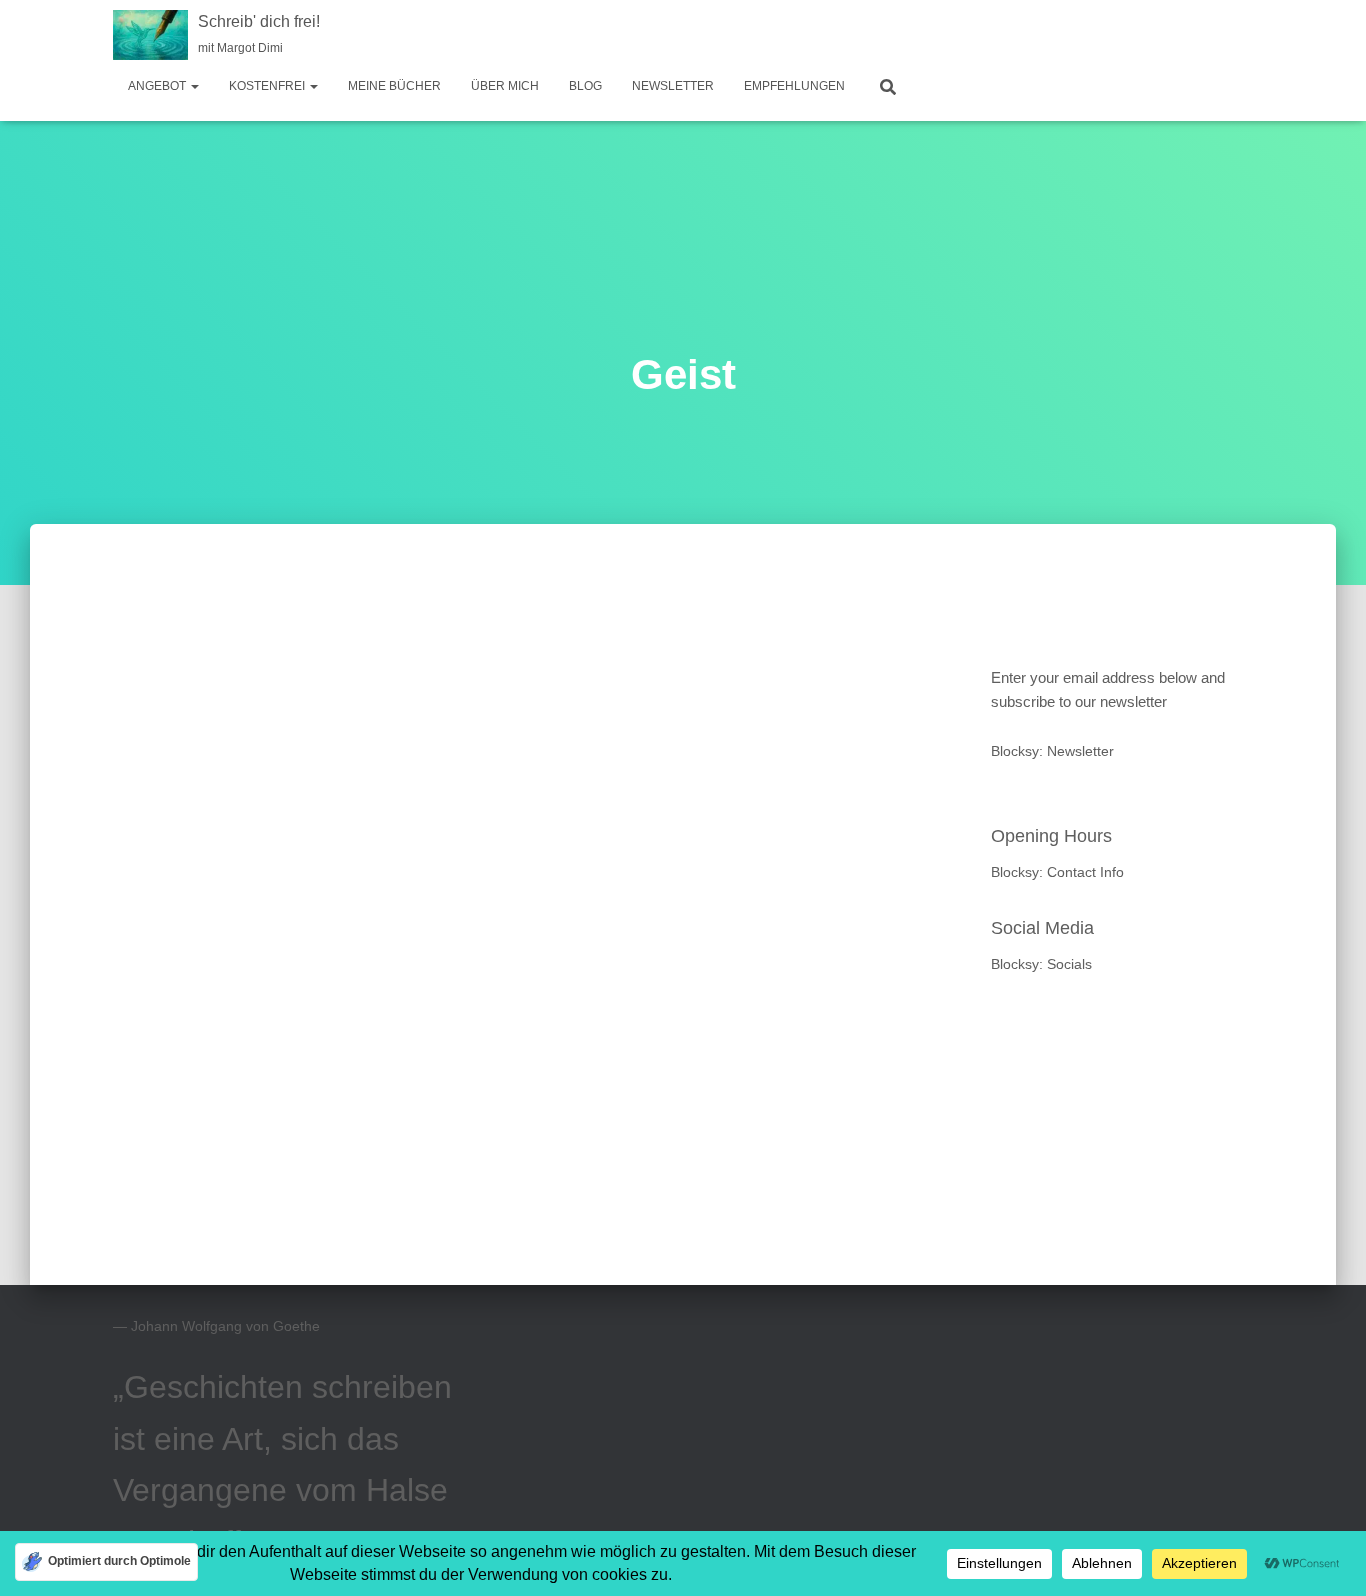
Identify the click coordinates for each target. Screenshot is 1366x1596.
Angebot (158, 86)
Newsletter (673, 86)
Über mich (505, 86)
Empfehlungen (794, 86)
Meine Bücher (394, 86)
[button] (194, 86)
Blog (585, 86)
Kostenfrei (268, 86)
